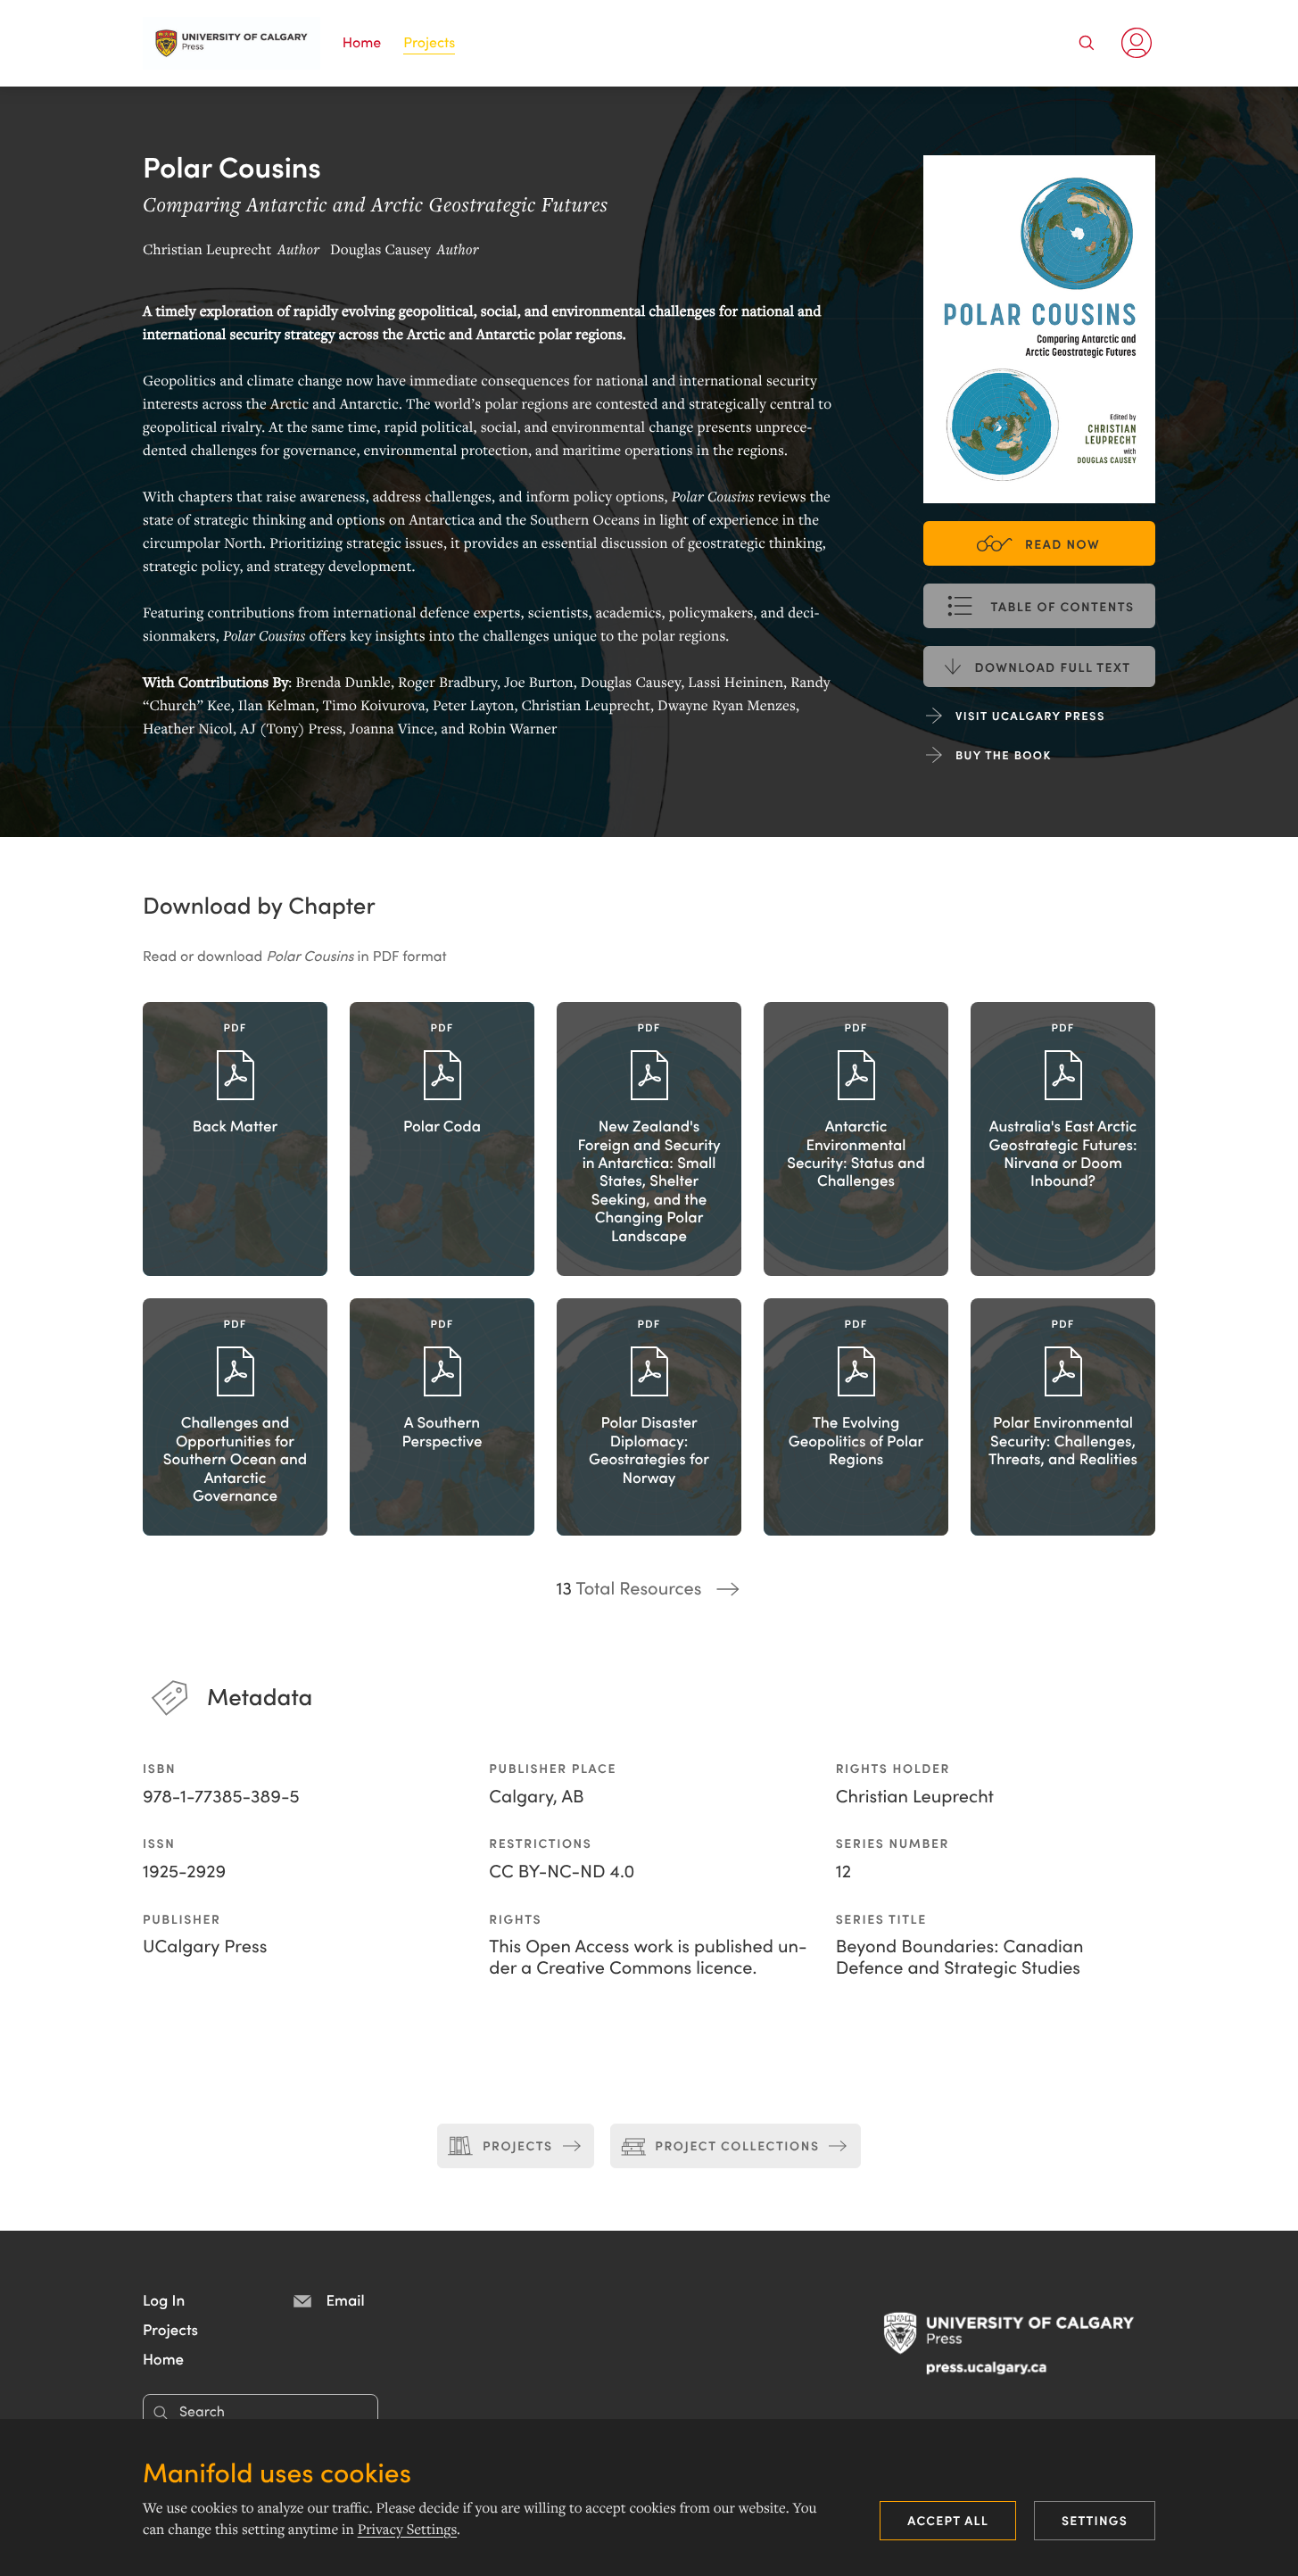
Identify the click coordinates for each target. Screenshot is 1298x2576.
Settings (1095, 2520)
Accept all (948, 2520)
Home (362, 42)
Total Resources (629, 1587)
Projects (429, 42)
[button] (164, 2299)
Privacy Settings (407, 2530)
